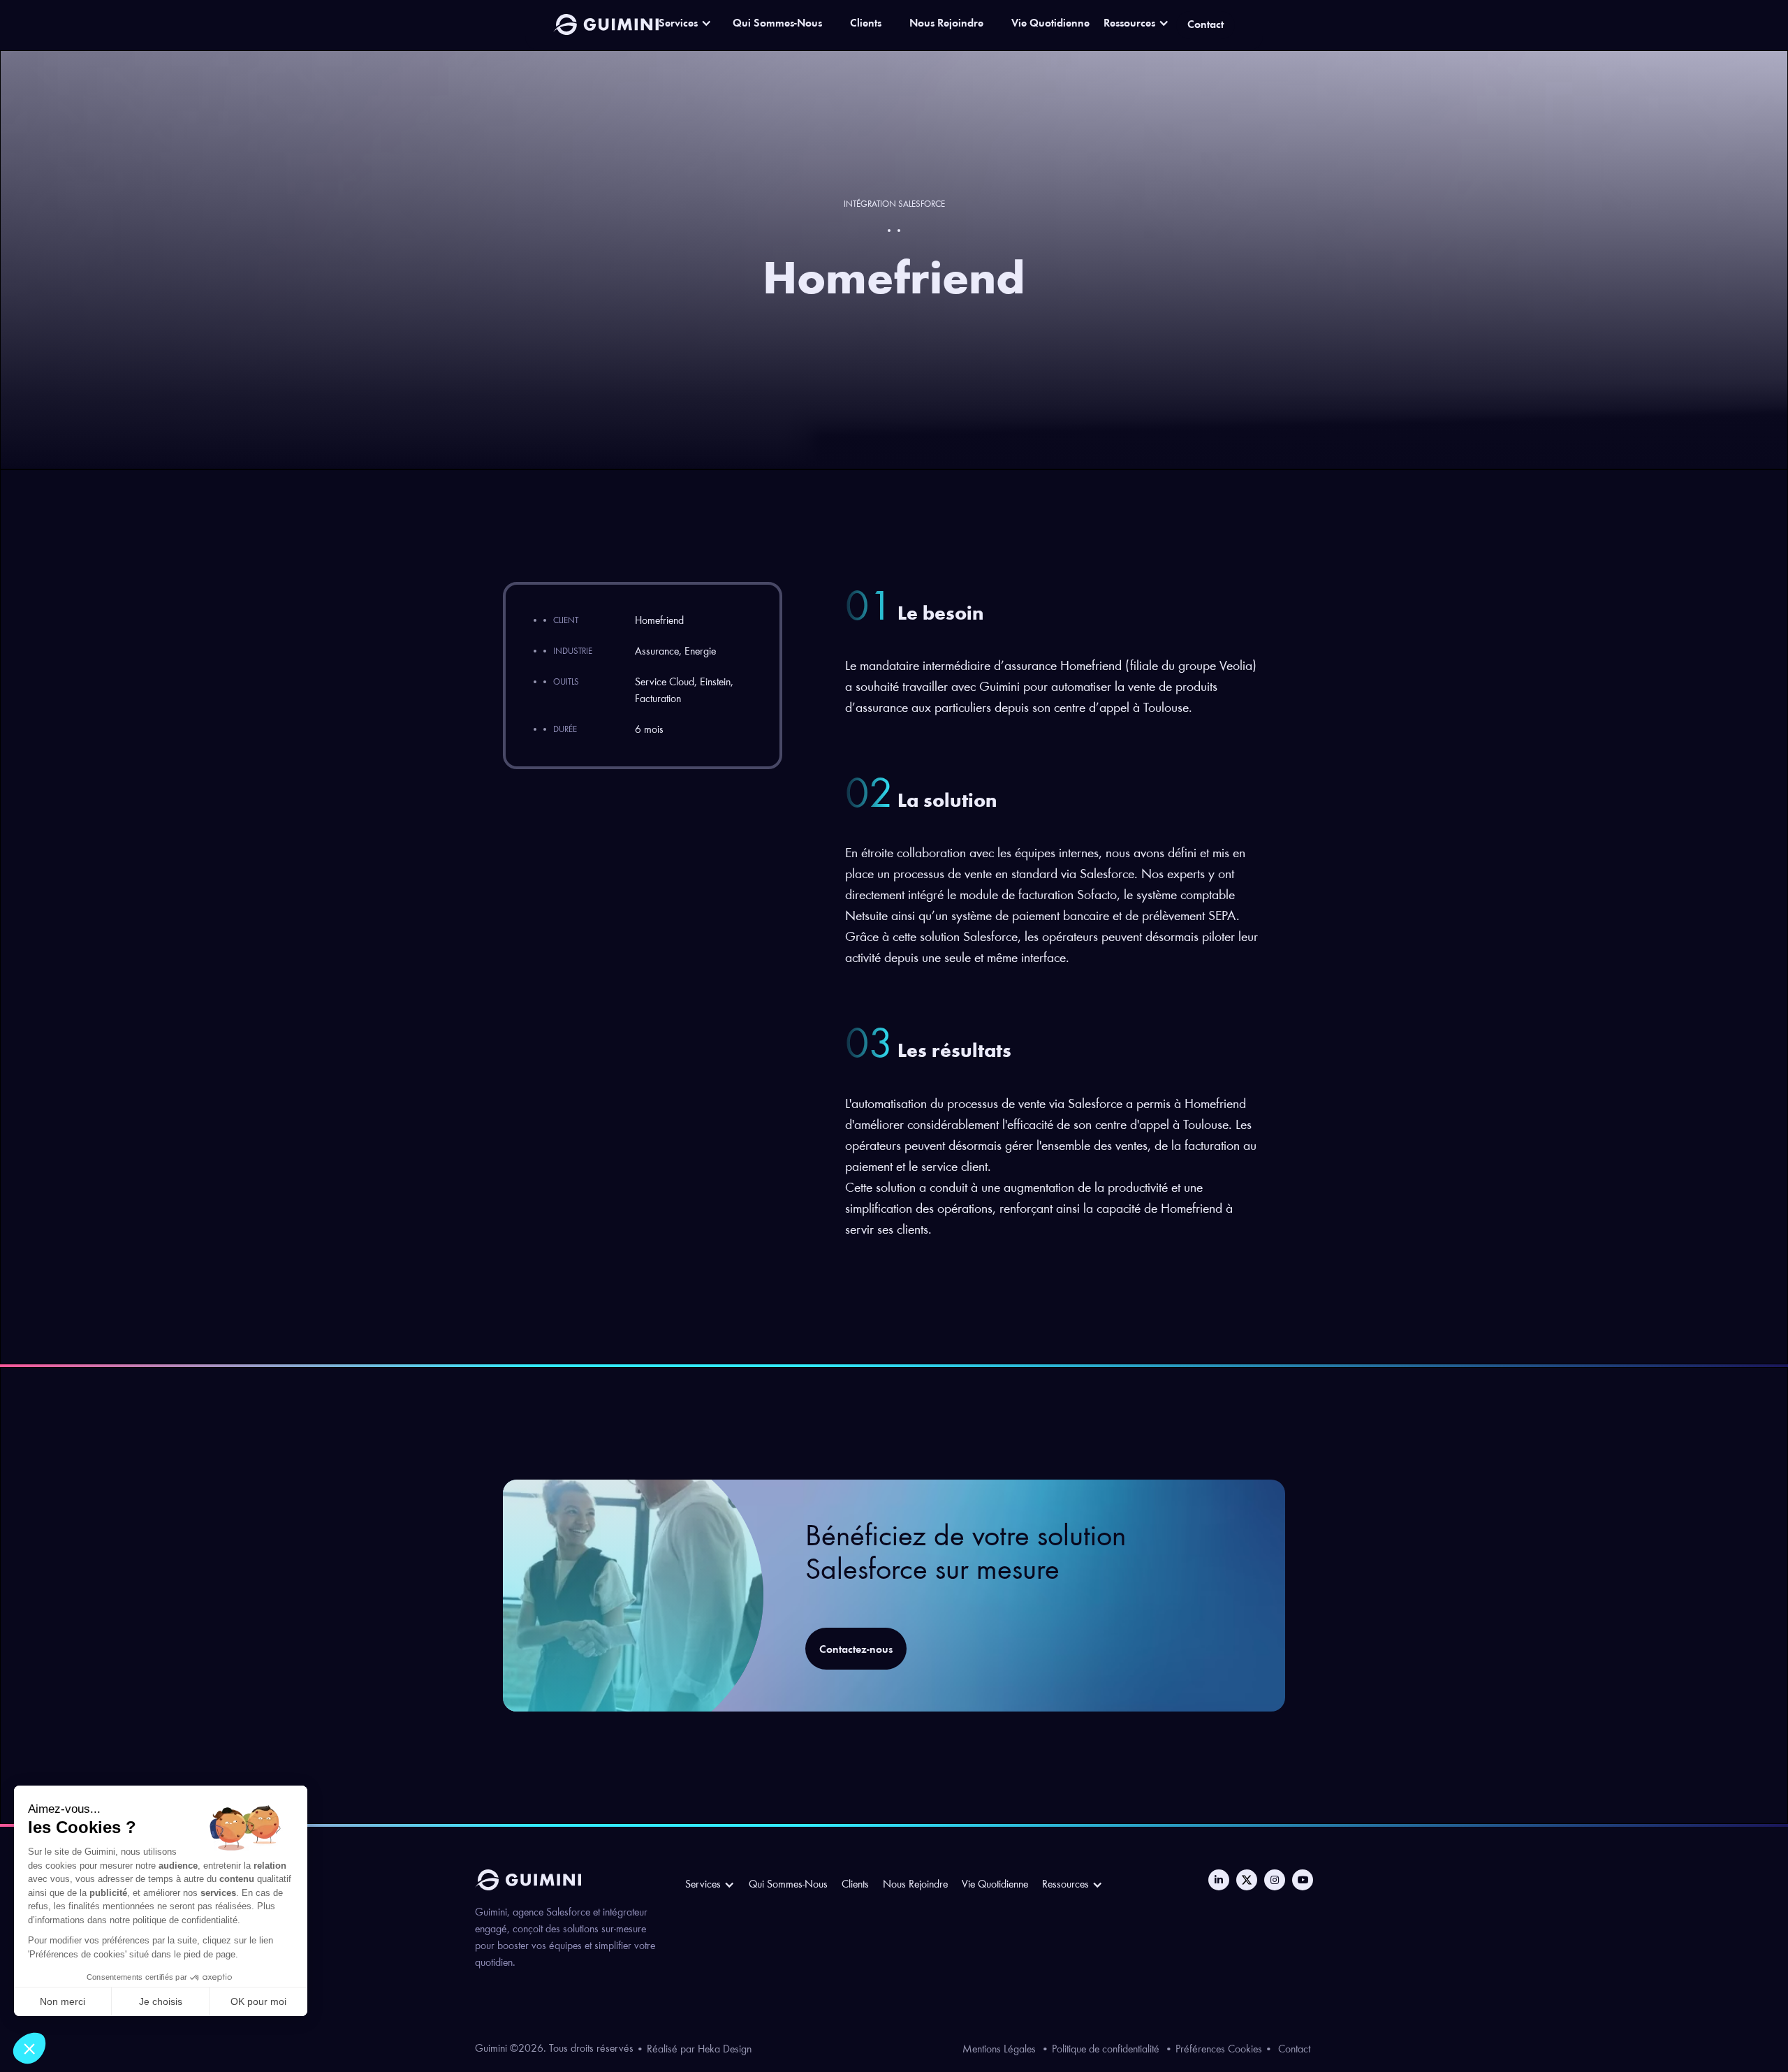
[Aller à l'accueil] (606, 24)
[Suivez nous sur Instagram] (1275, 1880)
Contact (1294, 2050)
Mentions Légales (999, 2050)
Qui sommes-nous (788, 1885)
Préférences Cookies (1219, 2050)
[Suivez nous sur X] (1247, 1880)
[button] (29, 2048)
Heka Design (725, 2050)
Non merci (63, 2001)
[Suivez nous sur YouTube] (1303, 1880)
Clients (855, 1885)
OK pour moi (258, 2001)
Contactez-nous (856, 1650)
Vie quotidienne (995, 1885)
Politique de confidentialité (1106, 2050)
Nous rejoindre (915, 1885)
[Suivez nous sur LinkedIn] (1219, 1880)
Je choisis (161, 2001)
